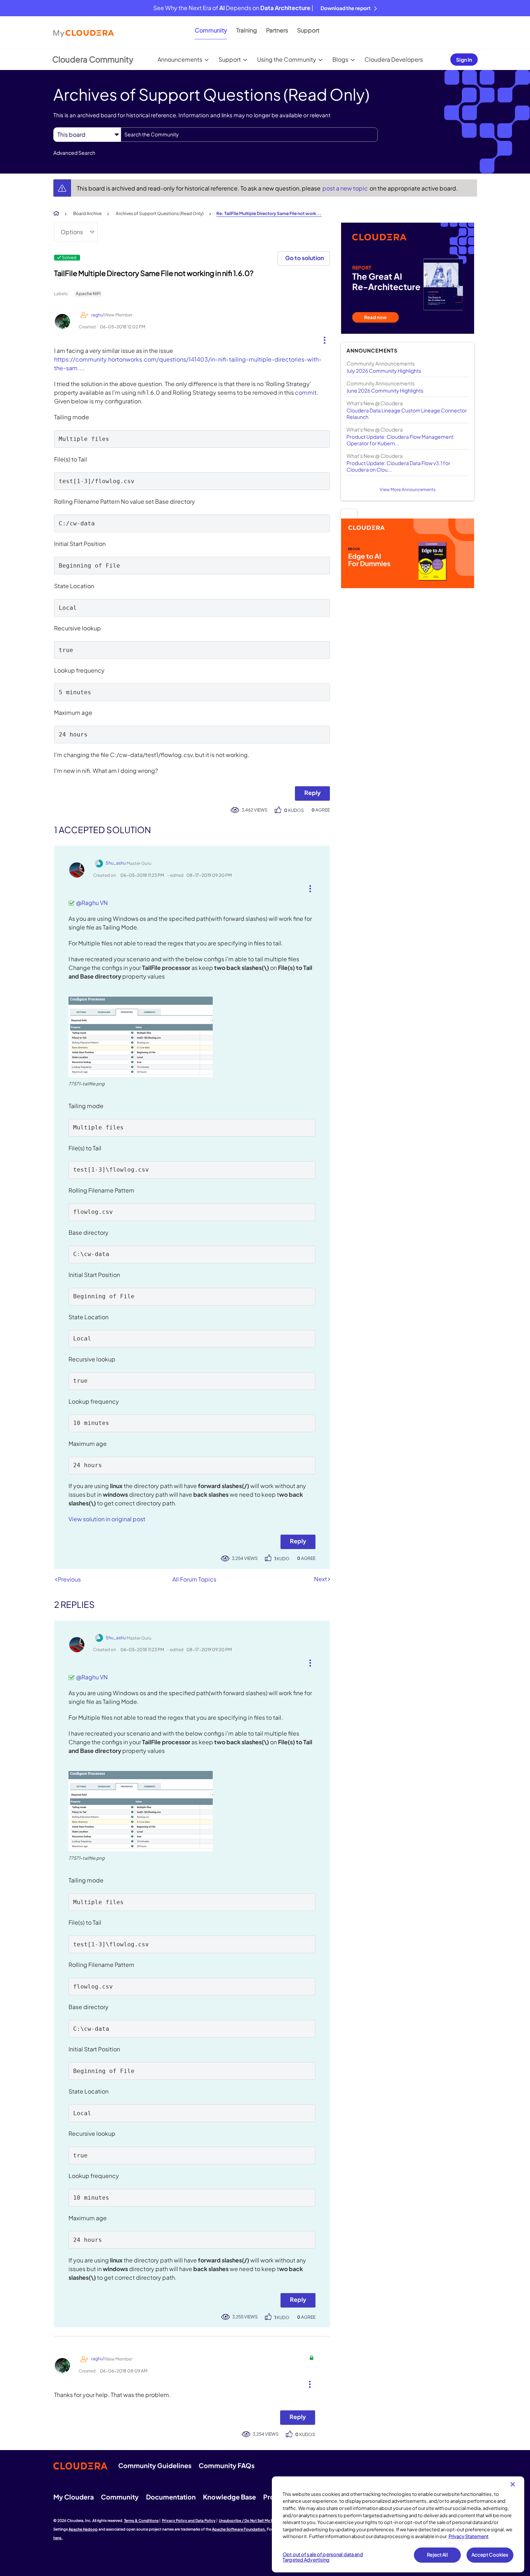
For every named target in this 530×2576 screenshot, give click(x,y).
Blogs (340, 59)
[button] (322, 338)
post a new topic (346, 188)
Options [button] (72, 232)
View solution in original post (107, 1519)
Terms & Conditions (141, 2520)
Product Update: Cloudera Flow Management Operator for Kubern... (400, 440)
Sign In (464, 60)
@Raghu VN (92, 903)
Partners (277, 30)
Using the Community (287, 59)
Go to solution (304, 258)
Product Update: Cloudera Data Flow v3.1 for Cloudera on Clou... (398, 466)
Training (247, 30)
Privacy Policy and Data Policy (189, 2520)
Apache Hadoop (83, 2529)
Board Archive (87, 213)
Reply (312, 793)
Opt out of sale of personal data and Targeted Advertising (323, 2557)
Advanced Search (74, 153)
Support (308, 30)
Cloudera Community (93, 59)
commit (306, 392)
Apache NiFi (88, 294)
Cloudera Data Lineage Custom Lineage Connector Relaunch (407, 414)
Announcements (180, 59)
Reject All (437, 2555)
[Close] (513, 2484)
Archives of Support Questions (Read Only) (160, 213)
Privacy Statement (469, 2536)
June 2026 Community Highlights (385, 390)
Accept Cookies (490, 2555)
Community (211, 30)
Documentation (171, 2497)
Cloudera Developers (394, 59)
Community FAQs (227, 2465)
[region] (398, 2524)
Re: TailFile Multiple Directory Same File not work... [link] (269, 213)
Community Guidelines (155, 2465)
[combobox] (249, 135)
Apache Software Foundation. (239, 2529)
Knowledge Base (229, 2497)
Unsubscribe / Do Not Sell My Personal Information (264, 2520)
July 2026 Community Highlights (384, 371)
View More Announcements (408, 489)
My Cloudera (74, 2497)
